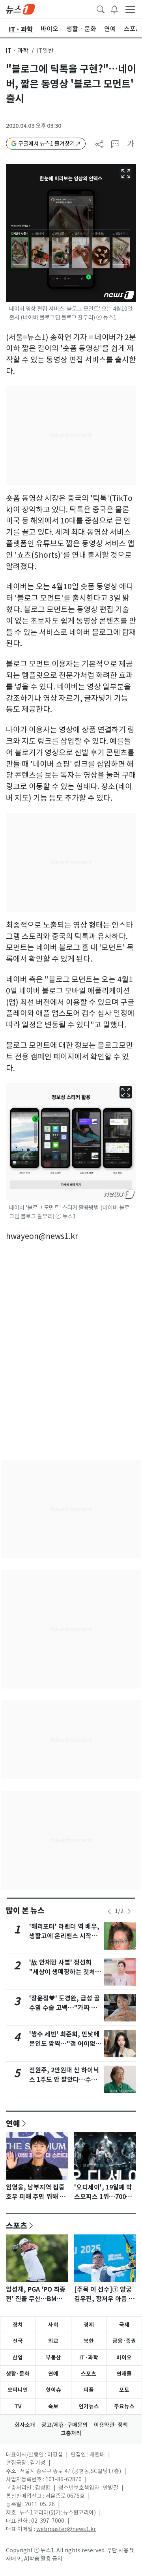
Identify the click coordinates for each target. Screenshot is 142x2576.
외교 (53, 2341)
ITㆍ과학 (17, 51)
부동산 (53, 2357)
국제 (124, 2325)
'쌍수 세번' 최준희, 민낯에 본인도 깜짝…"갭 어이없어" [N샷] (64, 2044)
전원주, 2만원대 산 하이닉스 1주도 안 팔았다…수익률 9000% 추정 (64, 2080)
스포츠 (17, 2225)
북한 (89, 2341)
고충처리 (71, 2433)
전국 (18, 2341)
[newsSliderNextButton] (129, 1911)
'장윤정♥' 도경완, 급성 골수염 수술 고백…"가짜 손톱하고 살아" (64, 2008)
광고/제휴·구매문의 (64, 2425)
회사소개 (25, 2425)
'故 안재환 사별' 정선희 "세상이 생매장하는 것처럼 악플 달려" (65, 1972)
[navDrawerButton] (130, 9)
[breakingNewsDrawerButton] (114, 9)
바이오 (124, 2357)
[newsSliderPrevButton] (109, 1911)
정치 (18, 2325)
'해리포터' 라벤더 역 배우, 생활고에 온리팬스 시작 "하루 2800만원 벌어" (64, 1936)
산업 (18, 2357)
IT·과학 (89, 2357)
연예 (13, 2123)
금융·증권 (124, 2341)
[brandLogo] (21, 9)
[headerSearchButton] (101, 9)
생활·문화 (18, 2374)
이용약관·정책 (111, 2425)
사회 (53, 2325)
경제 (89, 2325)
